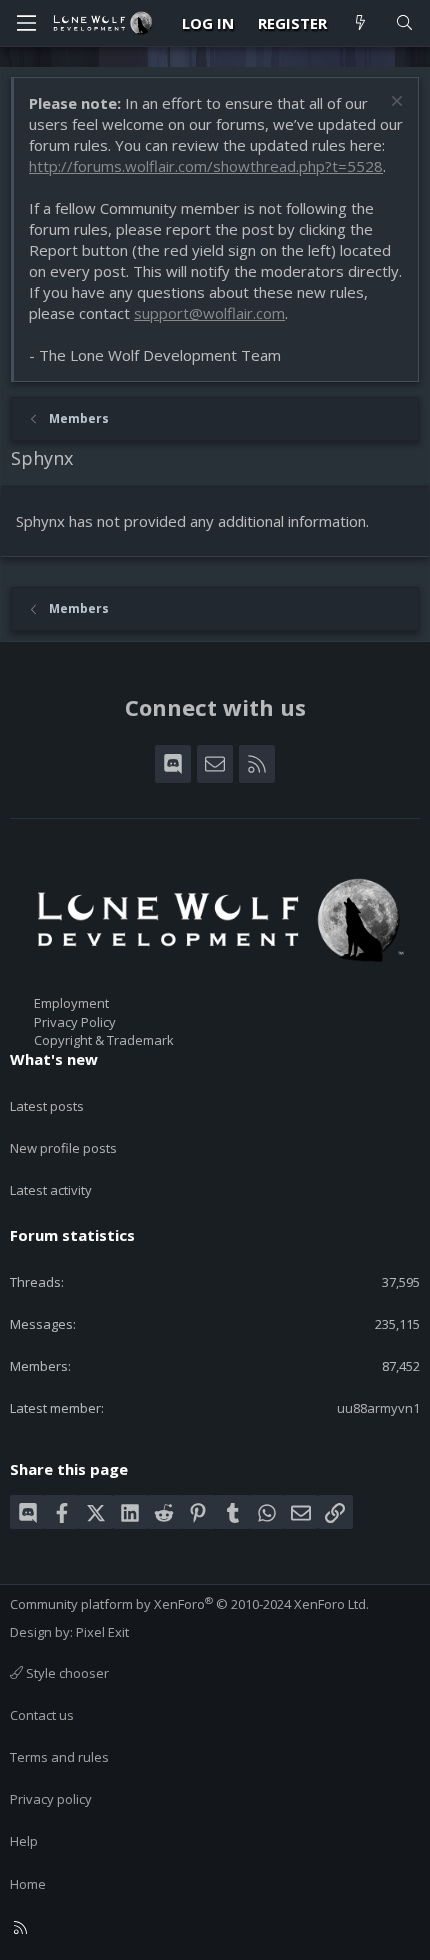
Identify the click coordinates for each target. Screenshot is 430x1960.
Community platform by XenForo (189, 1604)
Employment (71, 1003)
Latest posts (47, 1106)
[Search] (404, 23)
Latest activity (51, 1190)
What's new (54, 1059)
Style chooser (66, 1673)
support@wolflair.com (209, 313)
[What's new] (360, 23)
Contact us (42, 1715)
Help (24, 1841)
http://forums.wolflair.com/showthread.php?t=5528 (206, 166)
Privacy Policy (75, 1022)
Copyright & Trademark (104, 1040)
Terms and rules (59, 1757)
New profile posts (63, 1148)
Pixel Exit (102, 1632)
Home (28, 1884)
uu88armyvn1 (378, 1408)
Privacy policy (51, 1799)
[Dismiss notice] (394, 103)
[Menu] (26, 23)
